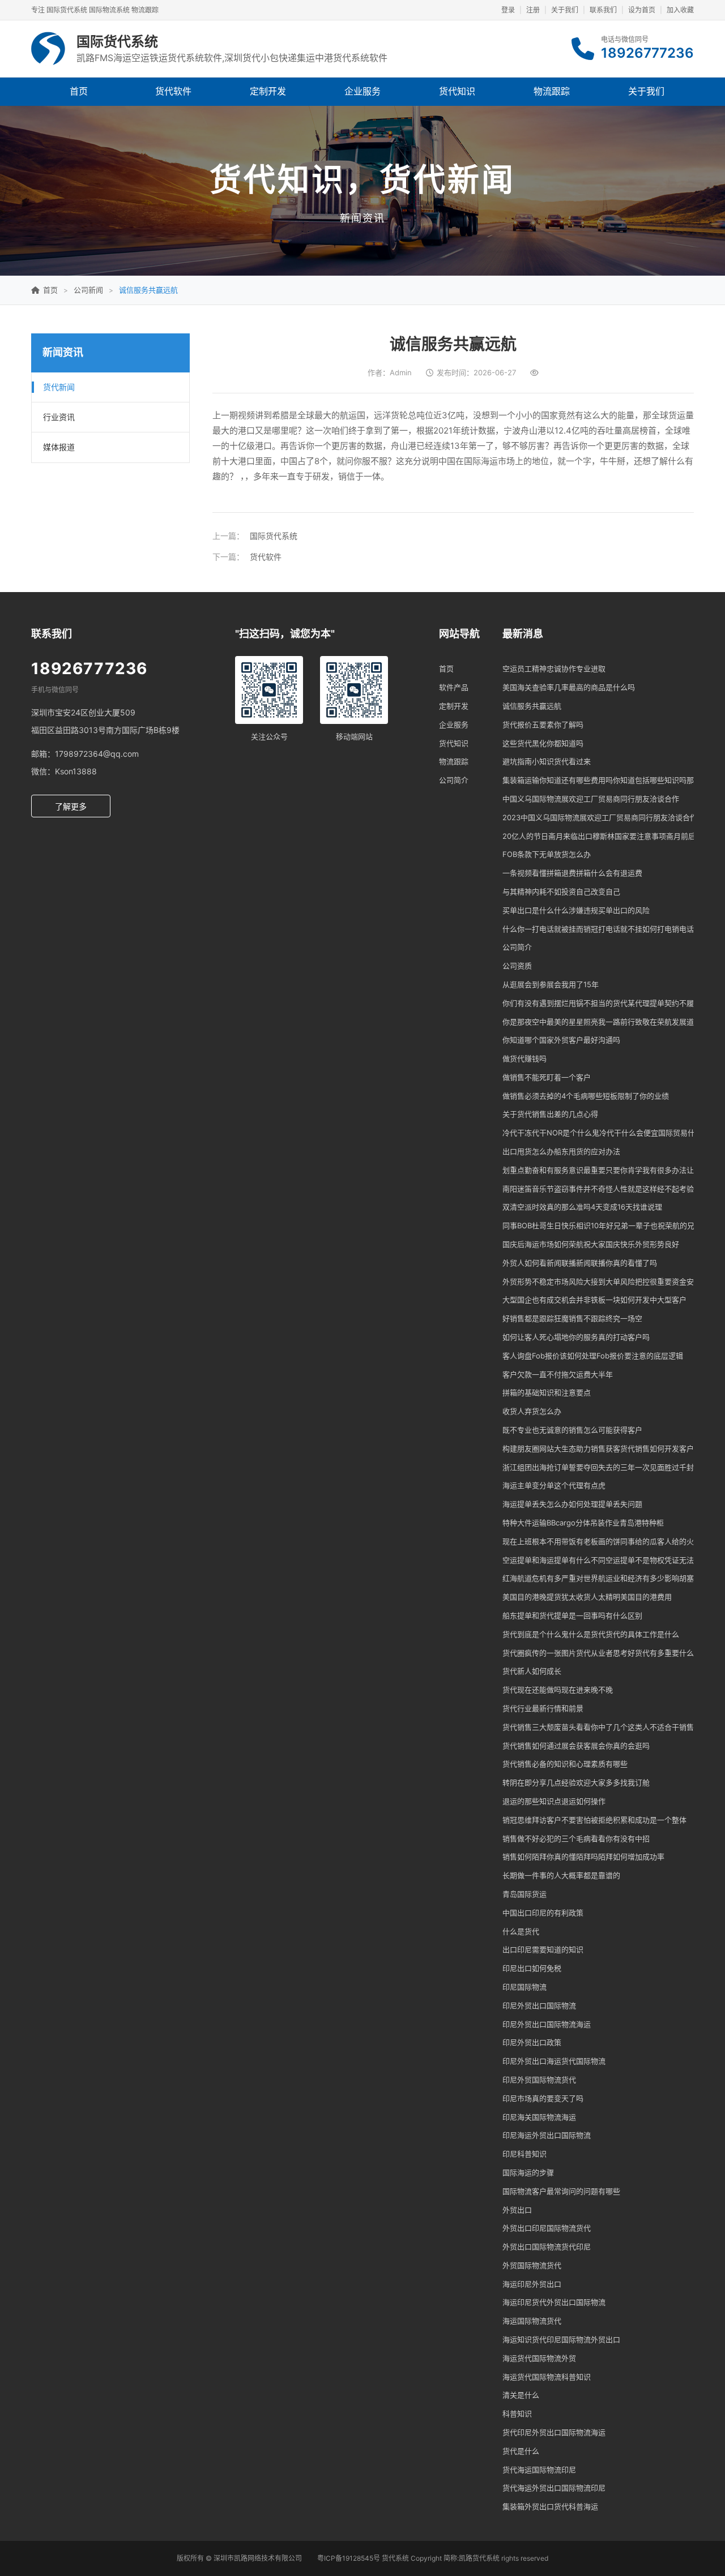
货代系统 (395, 2558)
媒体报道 (59, 447)
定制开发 (268, 91)
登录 (508, 10)
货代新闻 (59, 387)
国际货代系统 (274, 536)
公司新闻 (88, 290)
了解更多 (71, 806)
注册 (533, 10)
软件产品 (454, 687)
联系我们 (603, 10)
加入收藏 (680, 10)
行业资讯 (59, 417)
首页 (79, 91)
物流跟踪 (552, 91)
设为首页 (642, 10)
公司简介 (454, 780)
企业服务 (362, 91)
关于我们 (565, 10)
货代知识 (457, 91)
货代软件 (173, 91)
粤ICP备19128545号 (349, 2558)
